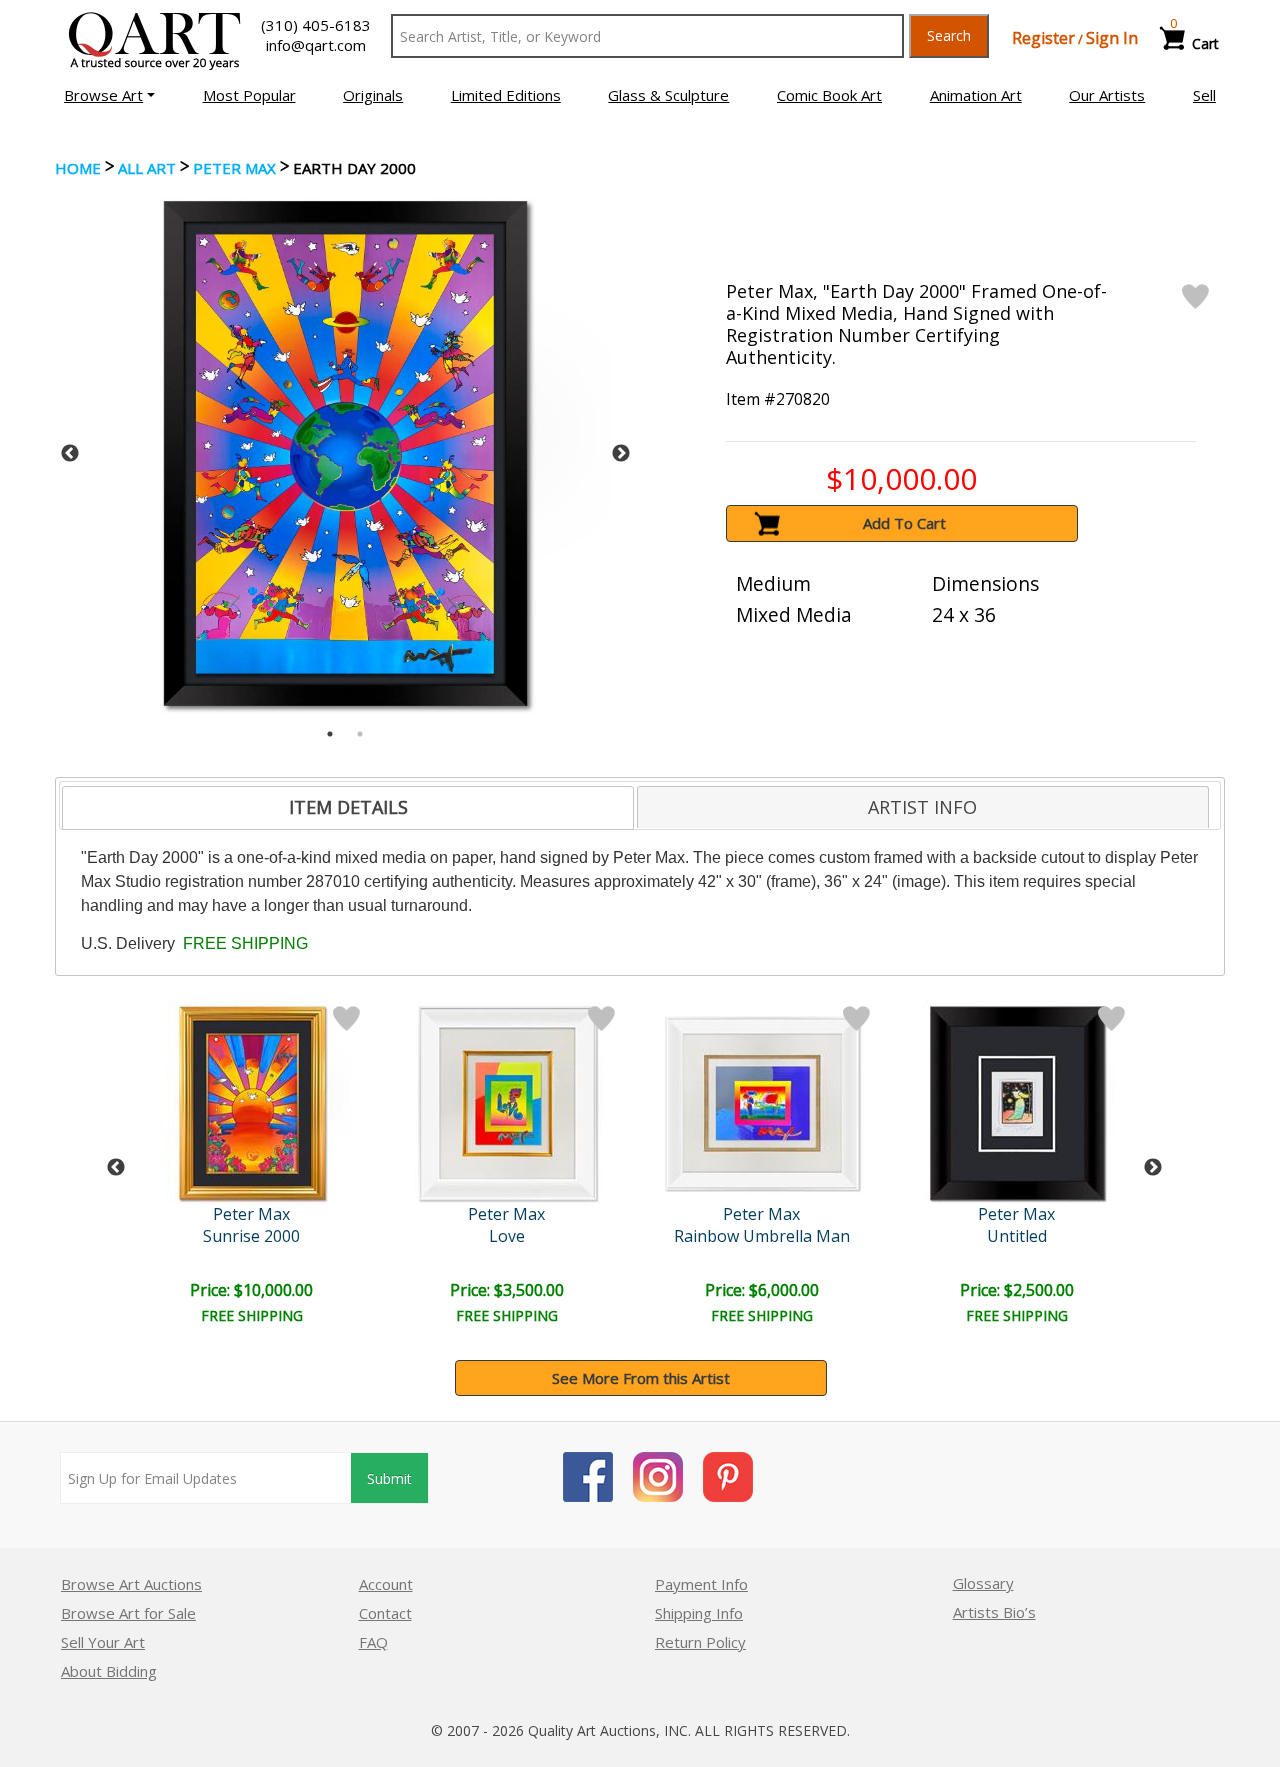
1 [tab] (330, 734)
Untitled (1017, 1236)
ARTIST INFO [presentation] (922, 807)
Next (621, 454)
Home (78, 168)
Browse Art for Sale (128, 1613)
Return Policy (700, 1642)
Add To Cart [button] (904, 523)
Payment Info (701, 1584)
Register (1043, 38)
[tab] (348, 808)
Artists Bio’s (994, 1612)
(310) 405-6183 (316, 25)
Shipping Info (699, 1613)
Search (949, 35)
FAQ (373, 1642)
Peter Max (234, 168)
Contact (385, 1613)
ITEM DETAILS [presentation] (348, 807)
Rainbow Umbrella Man (762, 1236)
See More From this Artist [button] (641, 1378)
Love (507, 1236)
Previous (70, 454)
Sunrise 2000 (251, 1236)
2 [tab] (360, 734)
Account (386, 1584)
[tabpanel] (345, 453)
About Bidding (109, 1671)
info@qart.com (316, 45)
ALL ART (147, 168)
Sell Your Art (103, 1642)
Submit (389, 1478)
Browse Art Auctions (131, 1584)
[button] (109, 95)
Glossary (983, 1583)
